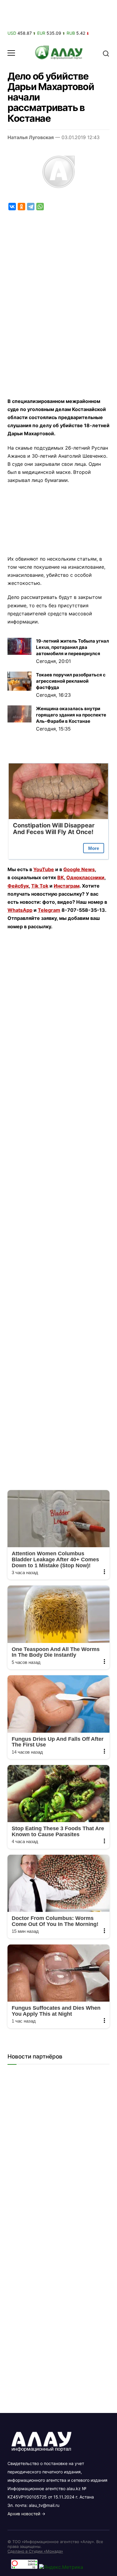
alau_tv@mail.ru (44, 2505)
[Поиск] (106, 53)
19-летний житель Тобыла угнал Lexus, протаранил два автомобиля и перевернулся (72, 647)
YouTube (44, 869)
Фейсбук (18, 886)
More (94, 848)
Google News (79, 869)
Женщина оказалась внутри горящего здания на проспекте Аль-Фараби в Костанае (71, 715)
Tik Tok (40, 886)
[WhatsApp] (40, 207)
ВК (61, 877)
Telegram (49, 910)
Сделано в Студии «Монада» (35, 2551)
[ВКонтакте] (12, 207)
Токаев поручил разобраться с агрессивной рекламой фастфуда (71, 681)
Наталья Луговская (31, 137)
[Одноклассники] (21, 207)
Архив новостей (24, 2514)
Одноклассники (85, 877)
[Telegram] (31, 207)
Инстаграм (67, 886)
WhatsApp (20, 910)
